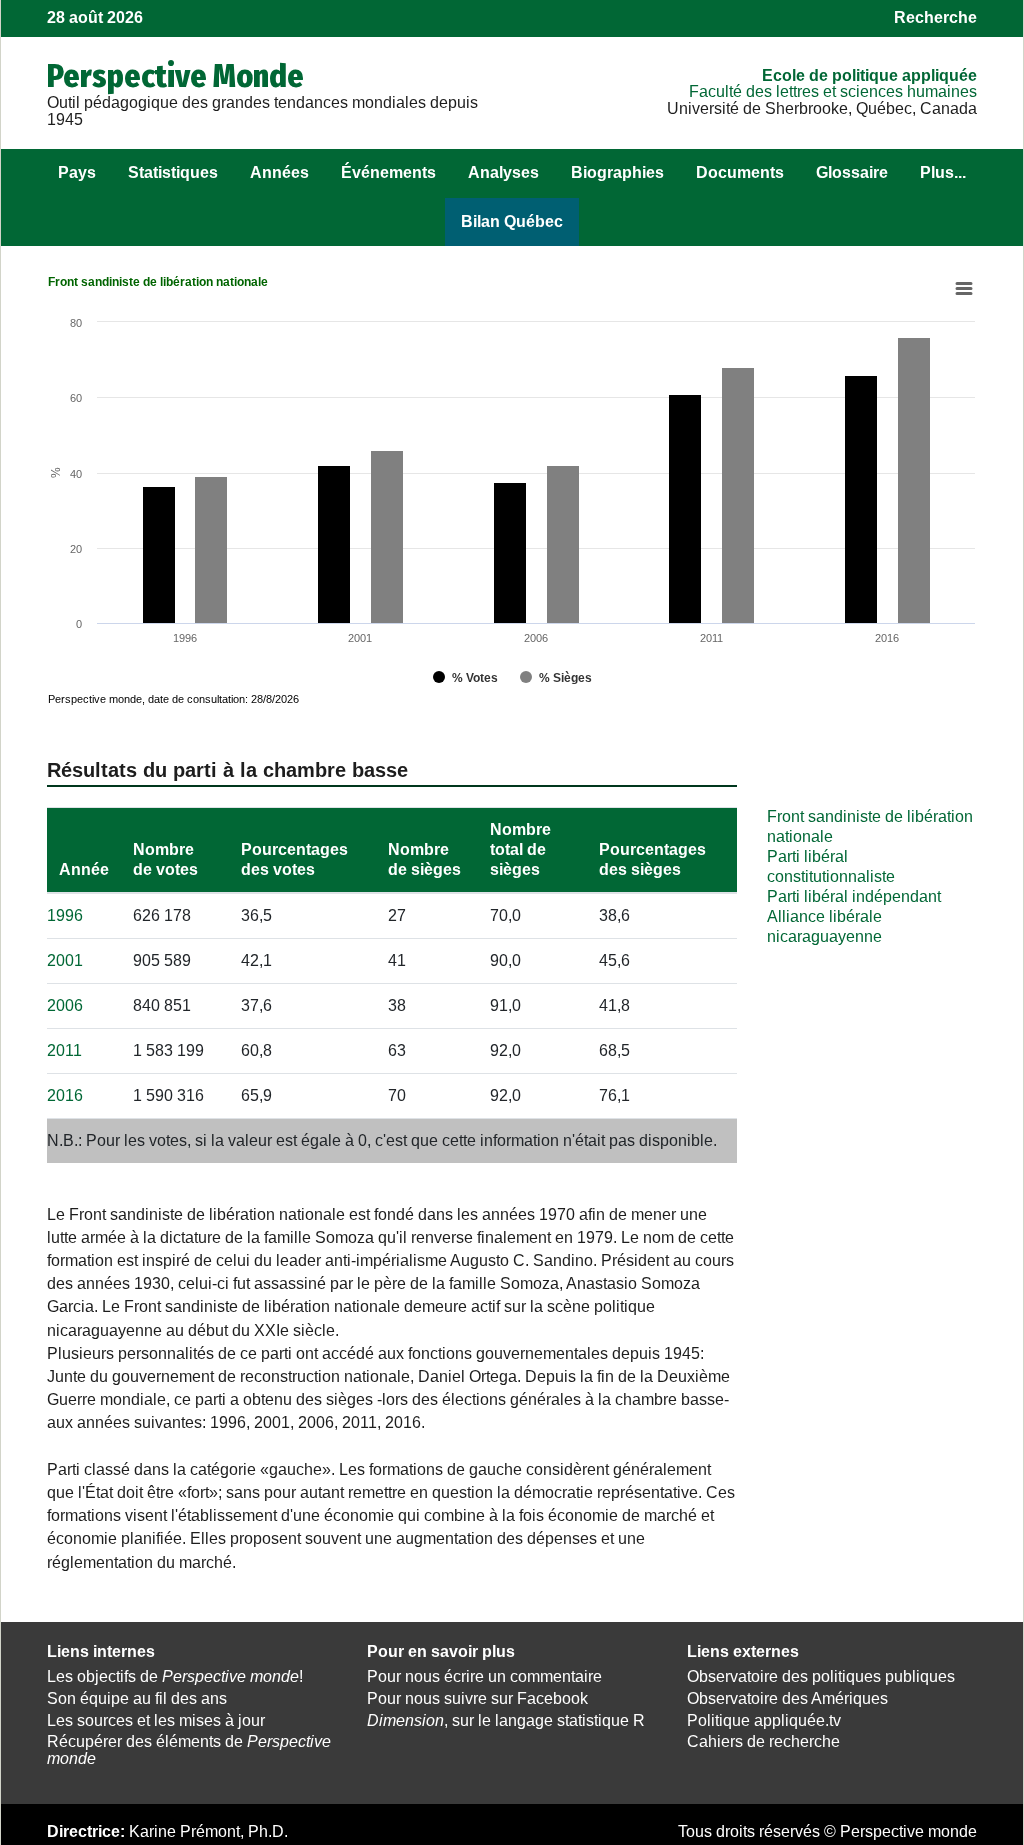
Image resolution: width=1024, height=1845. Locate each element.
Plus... (943, 172)
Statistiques (173, 172)
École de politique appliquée (869, 75)
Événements (388, 172)
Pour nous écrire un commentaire (484, 1676)
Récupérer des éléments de (189, 1750)
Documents (740, 172)
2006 (65, 1005)
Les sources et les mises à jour (156, 1720)
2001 (65, 960)
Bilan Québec (512, 221)
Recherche (935, 17)
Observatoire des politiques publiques (821, 1676)
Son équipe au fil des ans (137, 1698)
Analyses (503, 172)
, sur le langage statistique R (506, 1720)
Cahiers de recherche (763, 1741)
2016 (65, 1095)
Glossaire (852, 172)
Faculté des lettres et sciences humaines (833, 91)
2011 (64, 1050)
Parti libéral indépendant (854, 896)
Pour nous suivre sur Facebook (477, 1698)
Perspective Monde (175, 76)
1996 (65, 915)
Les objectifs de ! (175, 1676)
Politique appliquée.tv (764, 1720)
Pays (77, 172)
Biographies (617, 172)
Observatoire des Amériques (787, 1698)
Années (279, 172)
